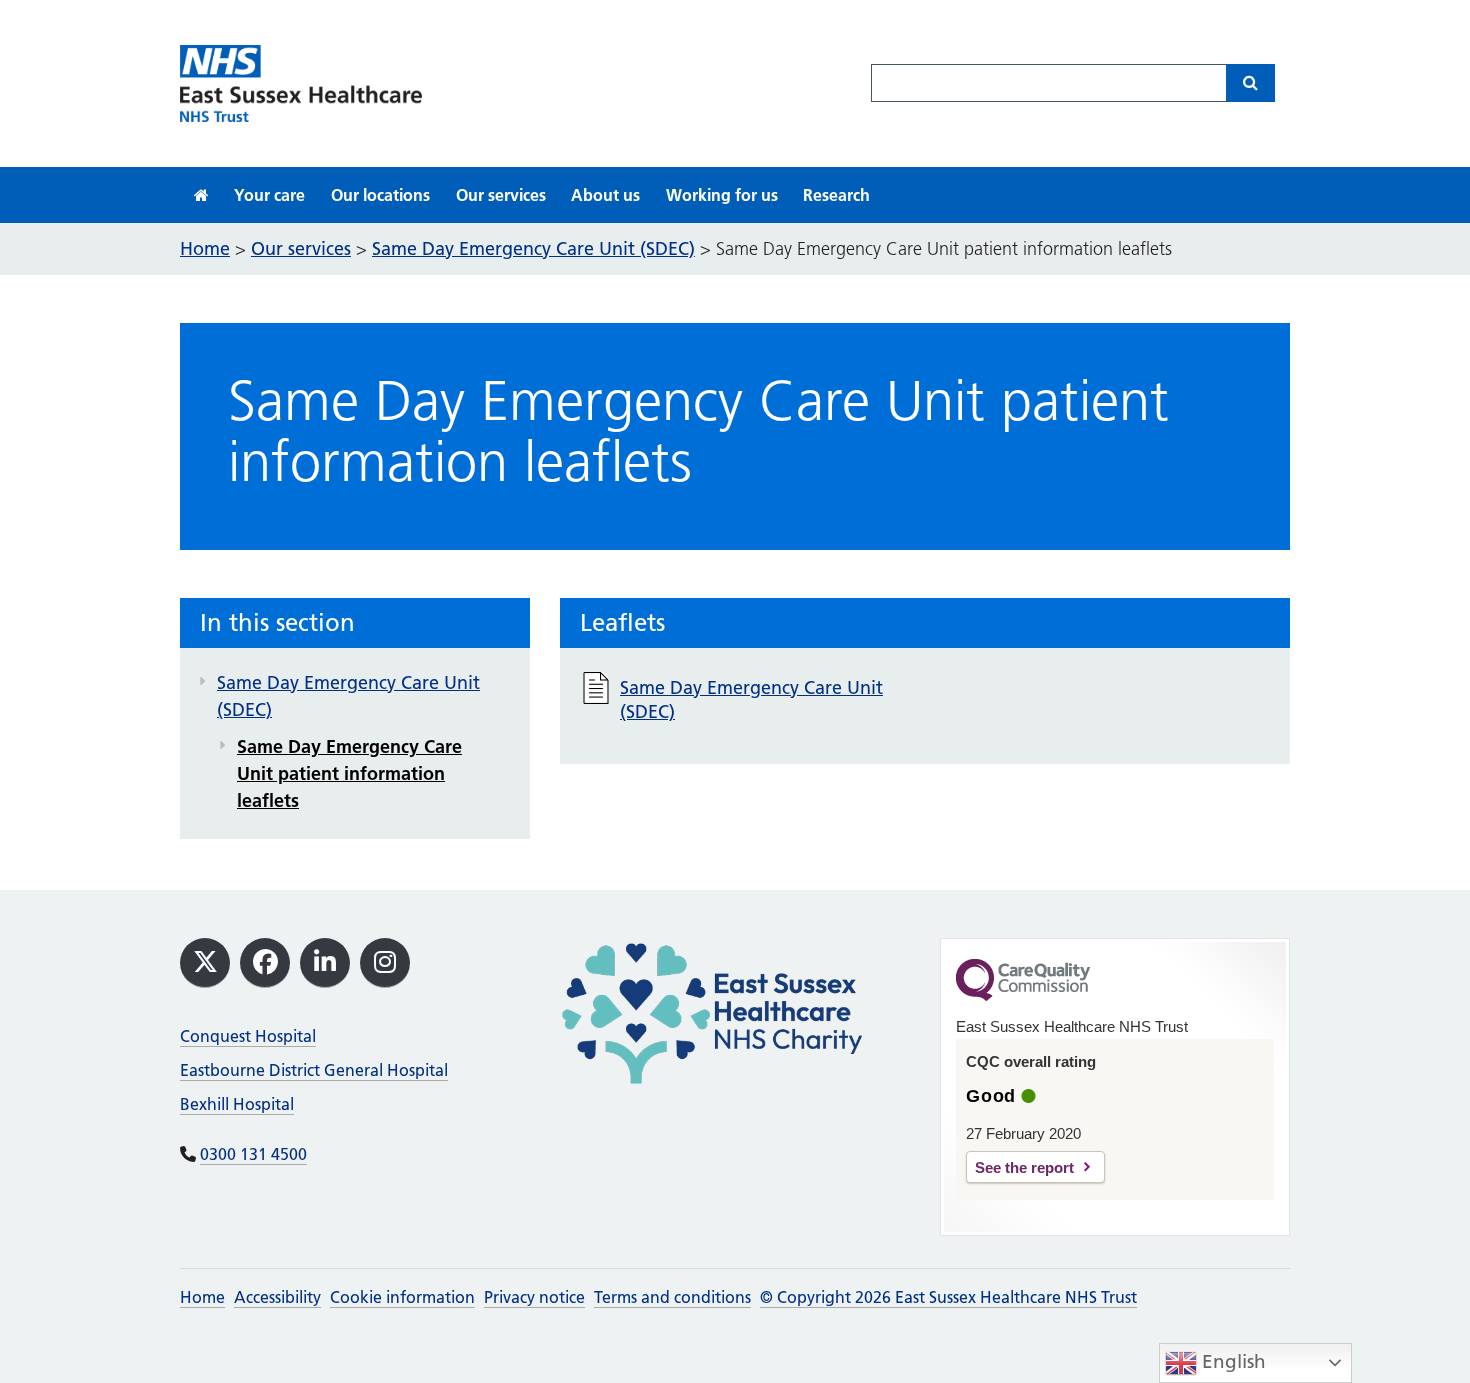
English (1231, 1361)
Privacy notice (534, 1297)
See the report (1024, 1167)
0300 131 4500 (253, 1154)
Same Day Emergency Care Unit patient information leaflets (349, 773)
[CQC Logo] (1023, 996)
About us (605, 195)
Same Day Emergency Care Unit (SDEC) (348, 696)
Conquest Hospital (248, 1036)
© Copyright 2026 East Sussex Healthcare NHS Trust (948, 1297)
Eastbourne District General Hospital (314, 1070)
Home (202, 1297)
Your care (269, 195)
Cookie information (402, 1297)
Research (836, 195)
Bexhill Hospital (237, 1104)
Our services (501, 195)
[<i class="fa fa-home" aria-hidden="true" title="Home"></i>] (201, 195)
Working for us (722, 195)
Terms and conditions (672, 1297)
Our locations (380, 195)
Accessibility (277, 1297)
